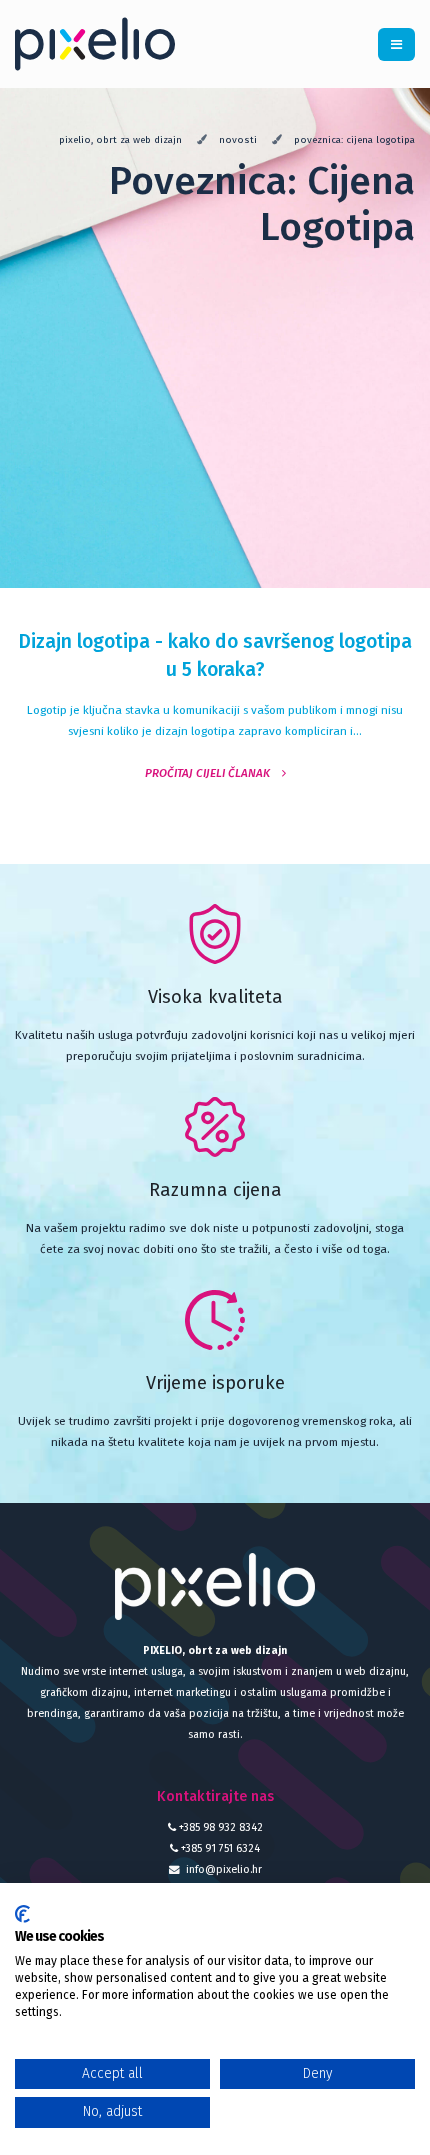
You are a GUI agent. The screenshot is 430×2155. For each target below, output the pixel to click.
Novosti (238, 140)
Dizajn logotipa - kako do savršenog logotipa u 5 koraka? (215, 655)
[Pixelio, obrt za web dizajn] (102, 42)
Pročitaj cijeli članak (213, 773)
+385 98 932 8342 (219, 1827)
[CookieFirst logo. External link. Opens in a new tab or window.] (22, 1914)
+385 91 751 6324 (219, 1848)
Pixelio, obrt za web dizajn (120, 140)
